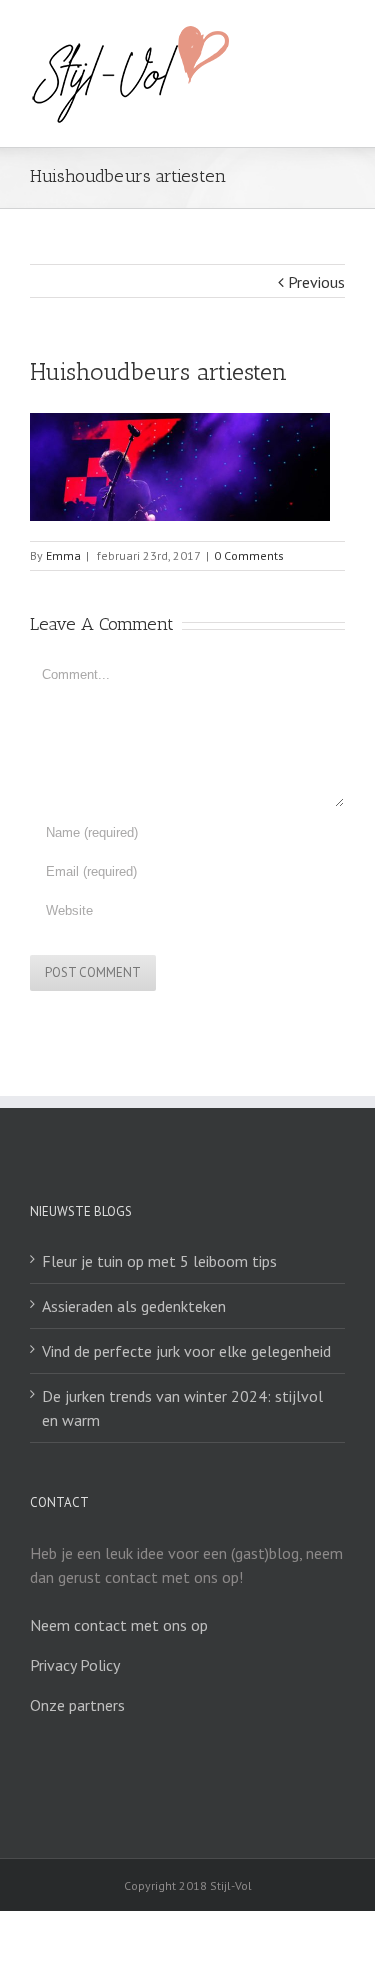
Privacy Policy (75, 1665)
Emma (63, 555)
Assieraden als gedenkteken (134, 1306)
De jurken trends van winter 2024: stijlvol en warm (182, 1408)
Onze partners (77, 1705)
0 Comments (249, 555)
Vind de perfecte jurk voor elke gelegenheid (186, 1351)
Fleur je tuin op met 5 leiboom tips (159, 1261)
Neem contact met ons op (119, 1625)
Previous (316, 282)
